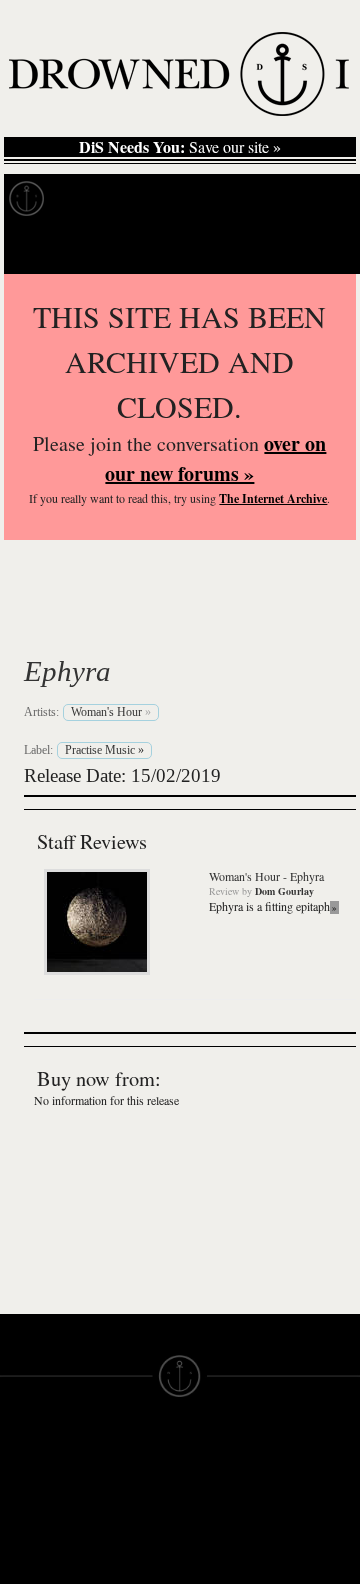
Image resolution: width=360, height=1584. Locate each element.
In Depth (194, 199)
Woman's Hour (154, 624)
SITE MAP (35, 1520)
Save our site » (180, 147)
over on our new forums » (215, 458)
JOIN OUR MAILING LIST (126, 1502)
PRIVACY (212, 1502)
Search (316, 248)
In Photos (293, 199)
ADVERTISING (231, 1520)
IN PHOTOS (41, 1574)
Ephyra (67, 671)
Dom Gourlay (284, 891)
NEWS (22, 1538)
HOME (23, 1502)
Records (99, 199)
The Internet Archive (273, 498)
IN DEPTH (35, 1556)
